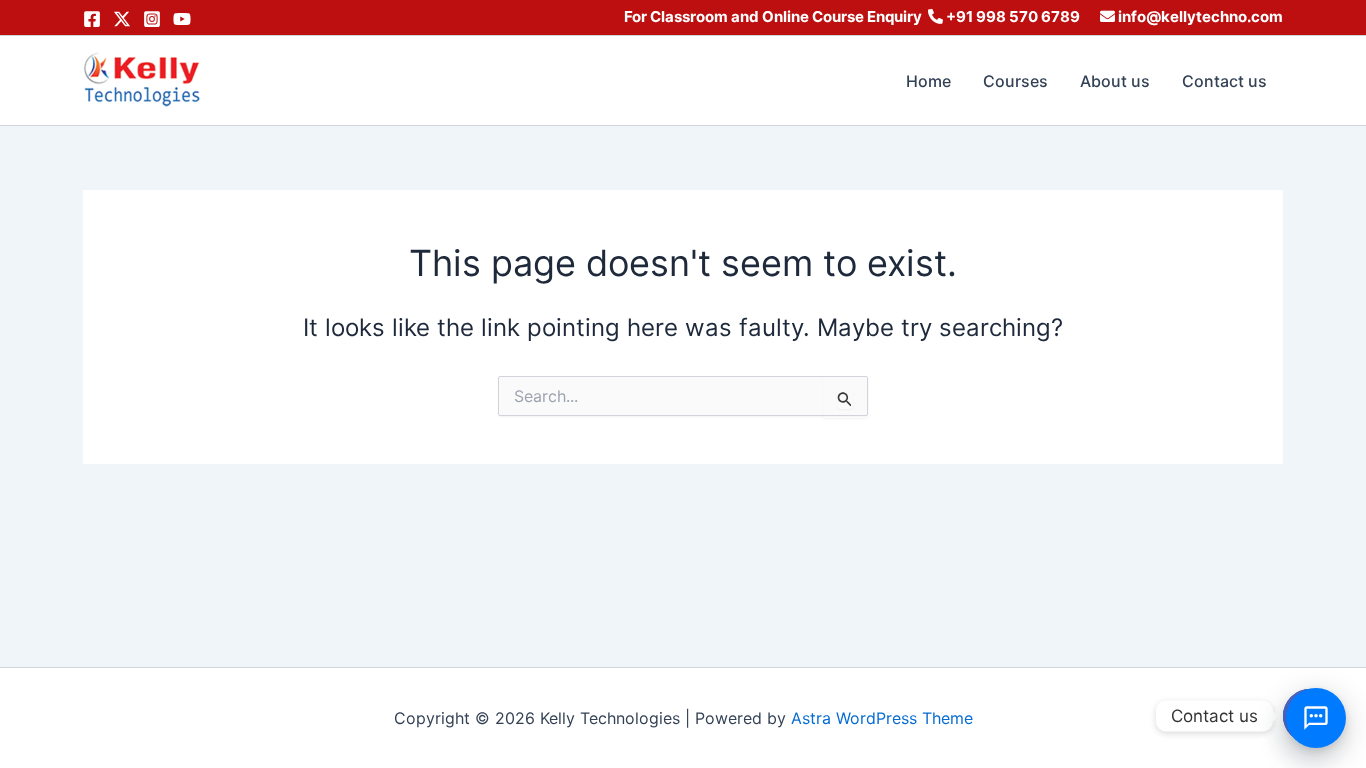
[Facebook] (92, 19)
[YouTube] (182, 19)
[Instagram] (152, 19)
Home (928, 81)
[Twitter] (122, 19)
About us (1115, 81)
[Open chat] (1316, 718)
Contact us (1224, 81)
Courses (1015, 81)
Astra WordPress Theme (882, 718)
